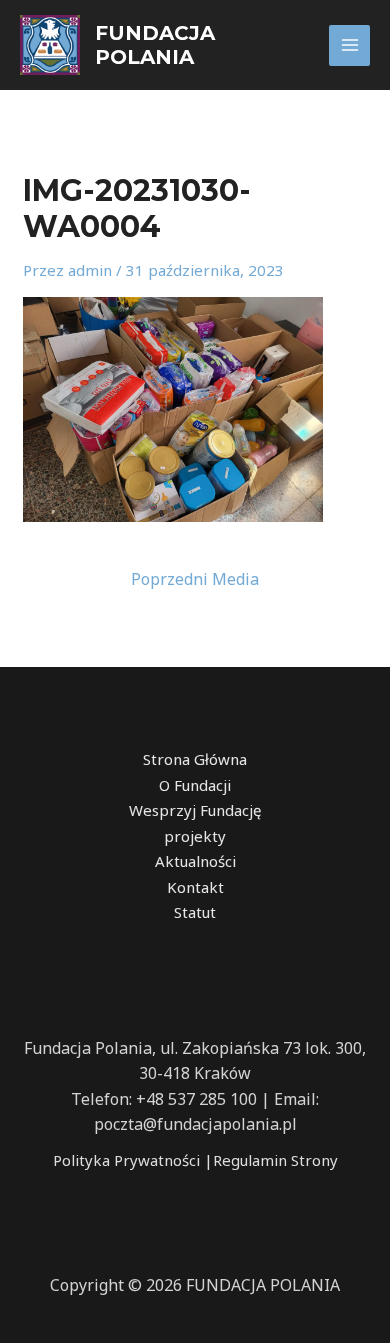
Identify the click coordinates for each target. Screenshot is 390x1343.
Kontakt (195, 887)
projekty (195, 836)
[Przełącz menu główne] (349, 45)
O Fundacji (195, 785)
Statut (195, 912)
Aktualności (195, 861)
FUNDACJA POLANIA (155, 45)
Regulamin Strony (275, 1160)
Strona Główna (195, 759)
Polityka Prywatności (126, 1160)
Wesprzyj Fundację (195, 810)
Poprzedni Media (195, 579)
